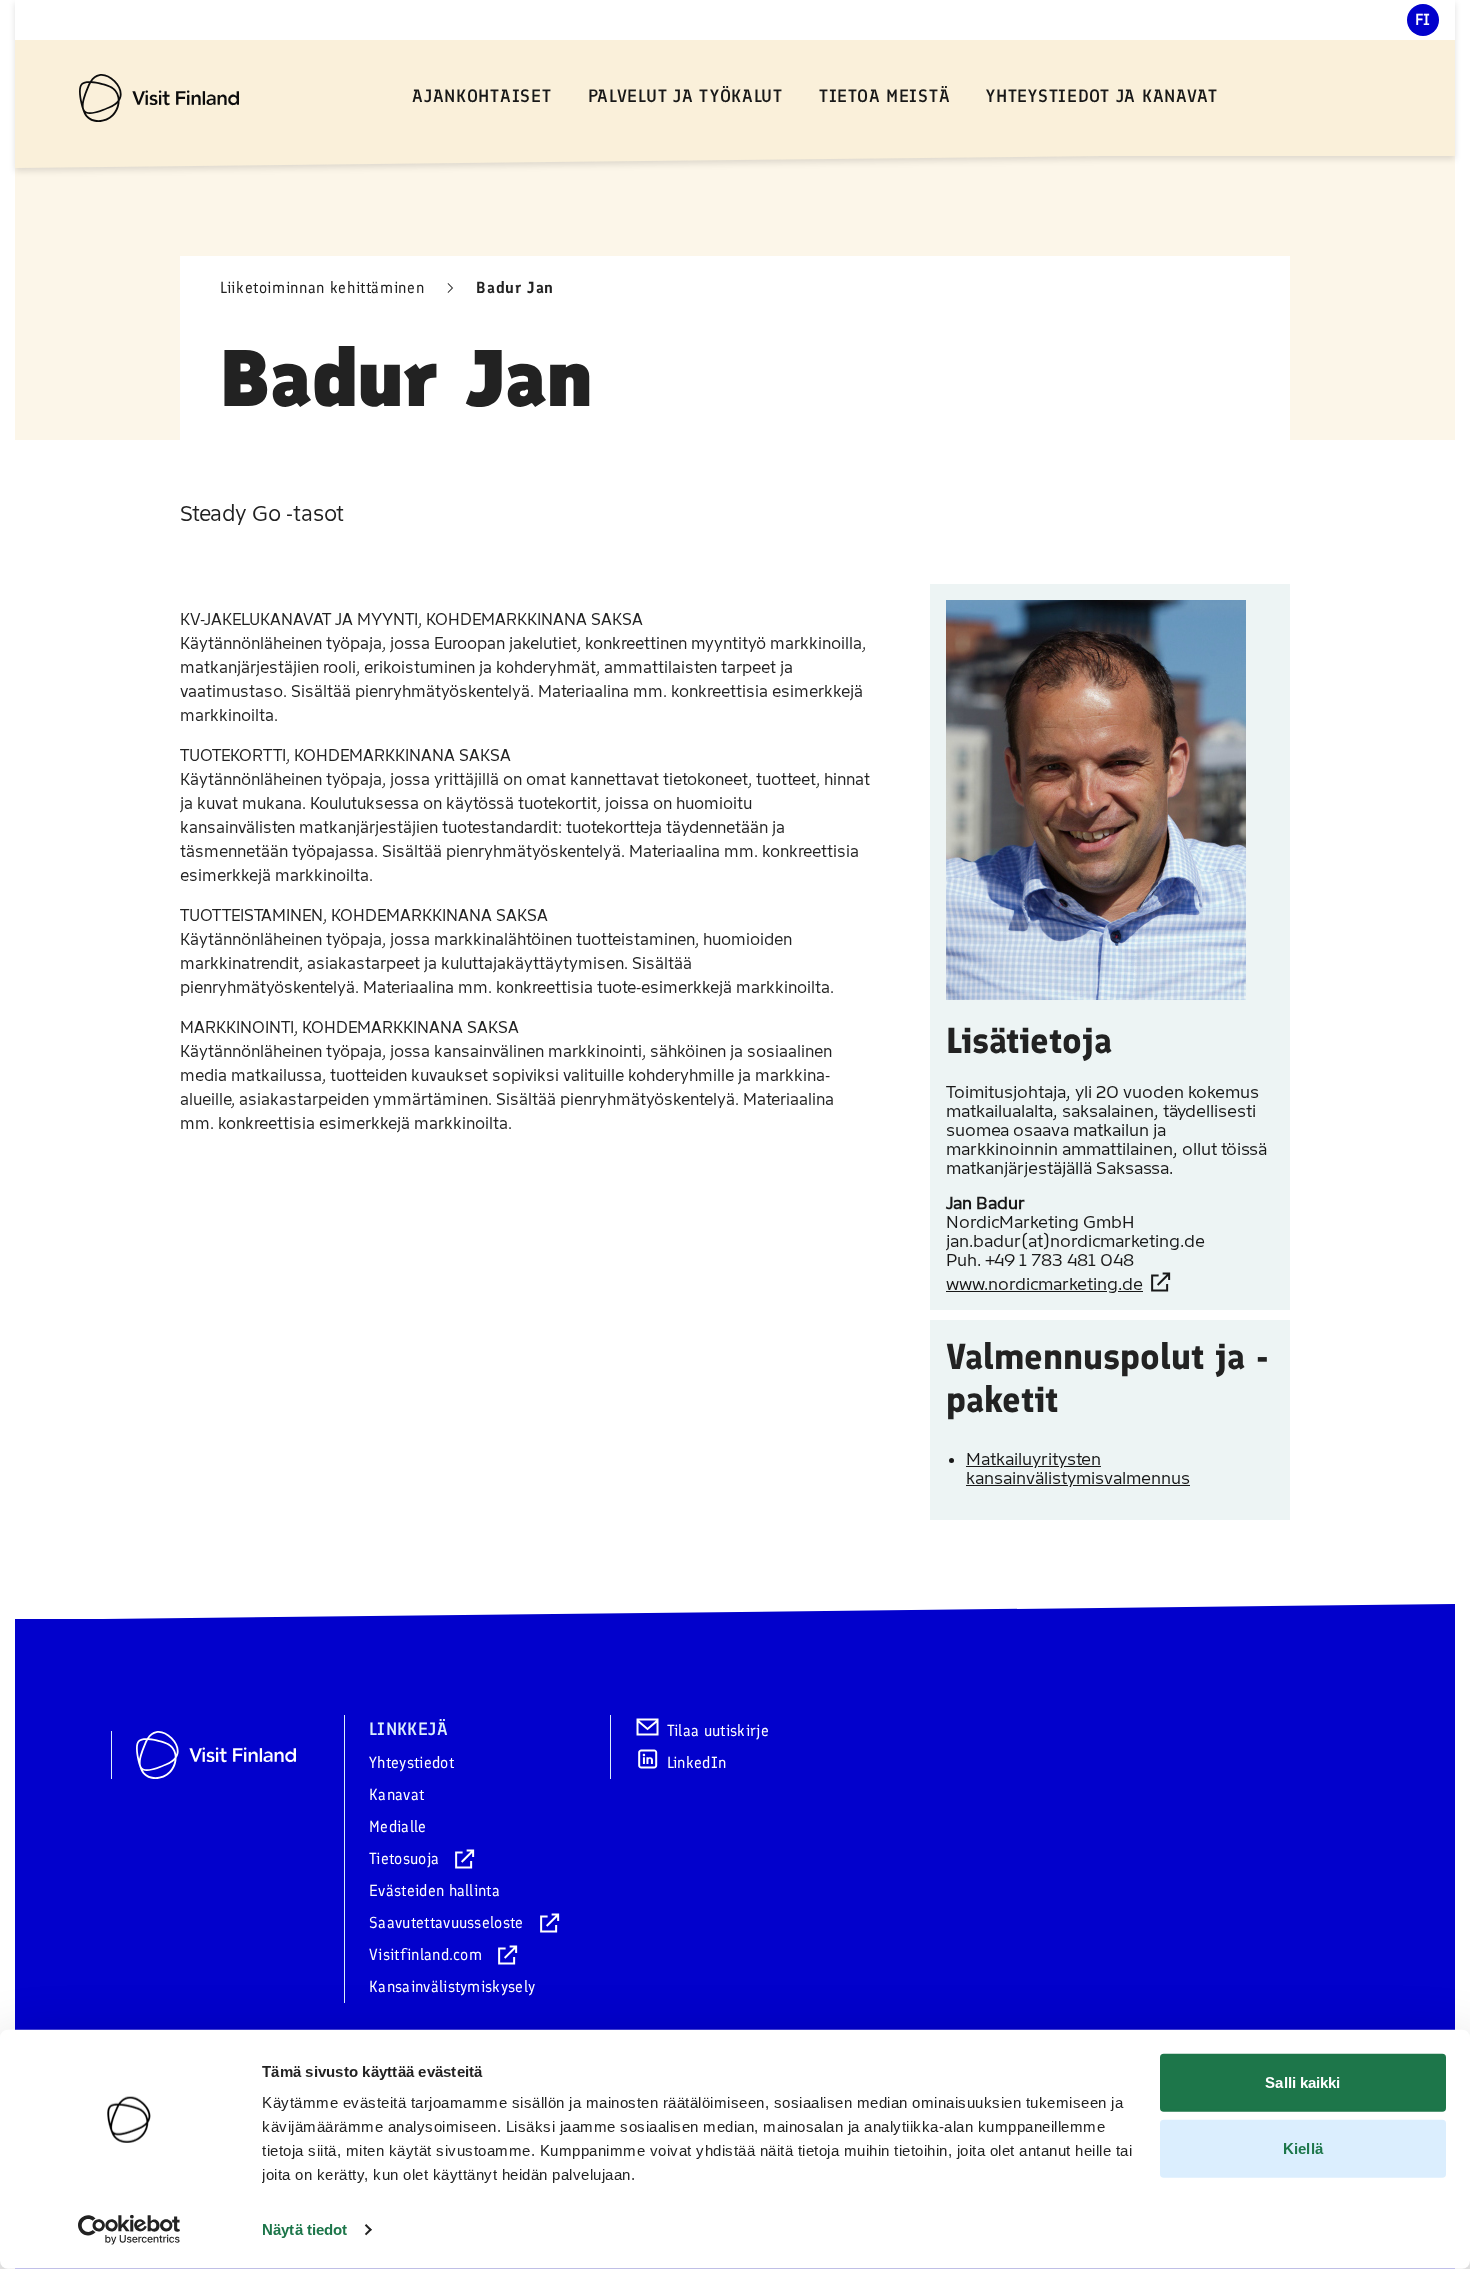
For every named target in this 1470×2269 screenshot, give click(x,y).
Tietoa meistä (884, 96)
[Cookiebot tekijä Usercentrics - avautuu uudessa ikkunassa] (129, 2230)
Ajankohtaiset (481, 96)
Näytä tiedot (304, 2229)
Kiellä (1303, 2147)
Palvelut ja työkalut (685, 96)
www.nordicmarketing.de (1044, 1284)
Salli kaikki (1302, 2082)
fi (1423, 19)
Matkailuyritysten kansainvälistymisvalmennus (1078, 1468)
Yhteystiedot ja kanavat (1102, 96)
